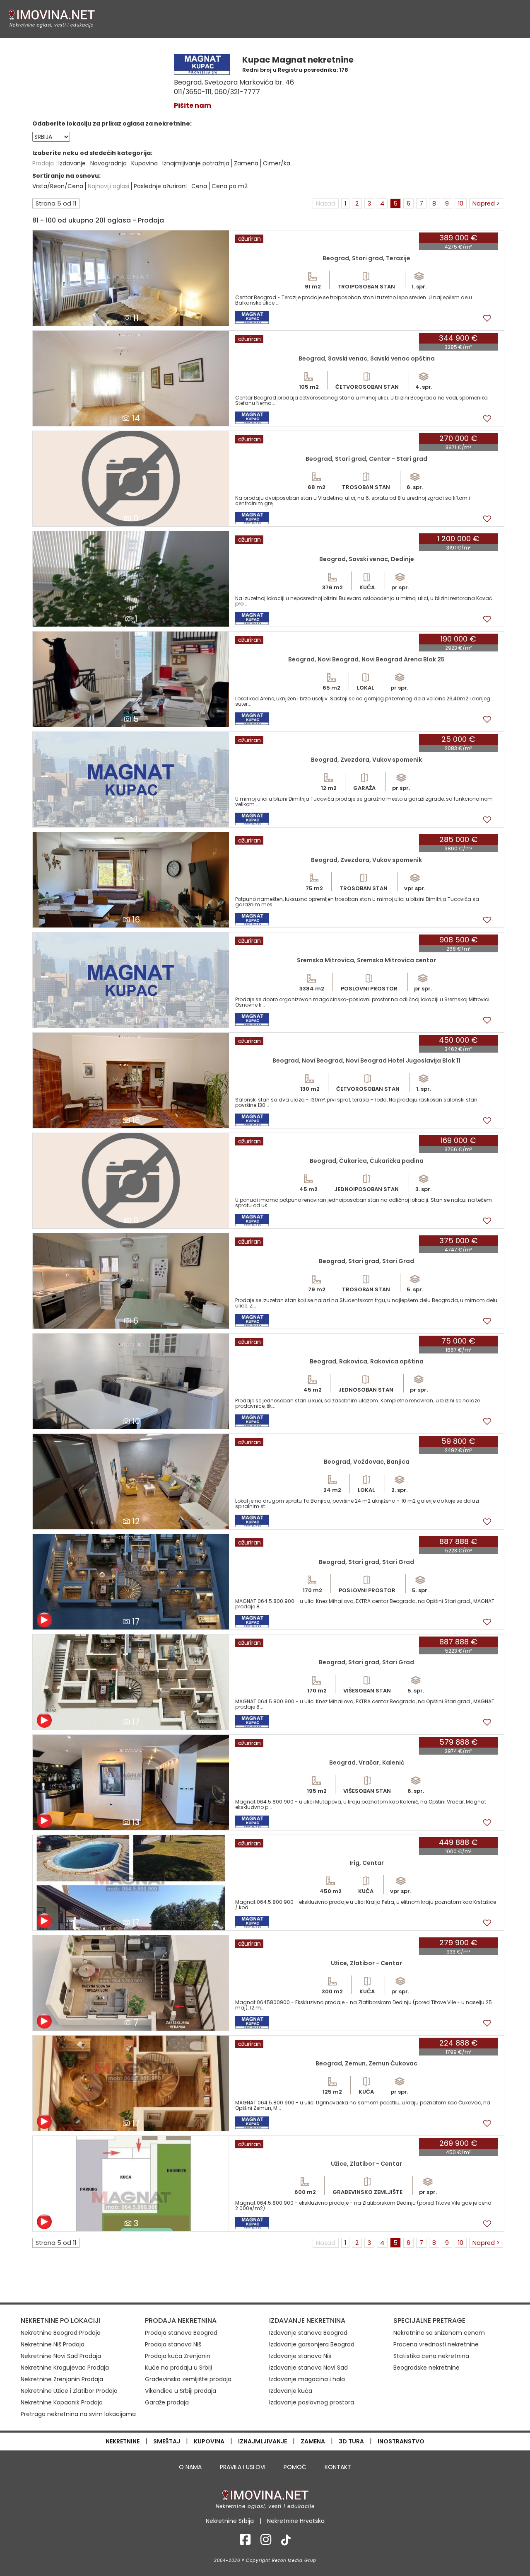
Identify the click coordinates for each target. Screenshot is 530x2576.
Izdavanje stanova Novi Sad (308, 2368)
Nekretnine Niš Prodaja (53, 2344)
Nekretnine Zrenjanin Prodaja (62, 2379)
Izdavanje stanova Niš (300, 2356)
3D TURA (351, 2441)
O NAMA (190, 2467)
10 (461, 203)
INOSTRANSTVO (401, 2441)
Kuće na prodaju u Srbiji (178, 2368)
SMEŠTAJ (167, 2441)
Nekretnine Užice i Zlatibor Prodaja (69, 2391)
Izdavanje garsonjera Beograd (312, 2344)
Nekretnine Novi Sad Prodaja (61, 2356)
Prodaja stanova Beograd (181, 2333)
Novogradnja (108, 163)
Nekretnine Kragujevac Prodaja (65, 2368)
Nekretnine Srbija (230, 2521)
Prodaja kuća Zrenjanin (178, 2356)
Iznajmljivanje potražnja (196, 163)
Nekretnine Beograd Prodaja (61, 2333)
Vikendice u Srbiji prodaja (181, 2391)
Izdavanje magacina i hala (307, 2379)
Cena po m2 (230, 186)
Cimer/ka (277, 163)
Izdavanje (72, 163)
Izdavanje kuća (291, 2391)
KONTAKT (338, 2467)
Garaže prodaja (167, 2402)
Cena (199, 186)
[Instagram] (266, 2542)
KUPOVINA (209, 2441)
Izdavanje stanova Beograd (308, 2333)
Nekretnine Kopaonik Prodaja (62, 2402)
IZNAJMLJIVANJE (263, 2441)
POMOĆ (295, 2467)
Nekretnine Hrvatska (296, 2521)
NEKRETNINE (123, 2441)
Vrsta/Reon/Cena (58, 186)
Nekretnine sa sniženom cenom (439, 2333)
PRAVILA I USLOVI (243, 2467)
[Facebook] (245, 2542)
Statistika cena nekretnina (431, 2356)
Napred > (486, 203)
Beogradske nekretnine (426, 2368)
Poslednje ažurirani (160, 186)
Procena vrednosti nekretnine (436, 2344)
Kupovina (145, 163)
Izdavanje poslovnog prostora (312, 2402)
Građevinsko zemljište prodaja (188, 2379)
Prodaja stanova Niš (173, 2344)
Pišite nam (193, 105)
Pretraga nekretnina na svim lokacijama (78, 2414)
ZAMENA (313, 2441)
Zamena (246, 163)
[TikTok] (286, 2542)
